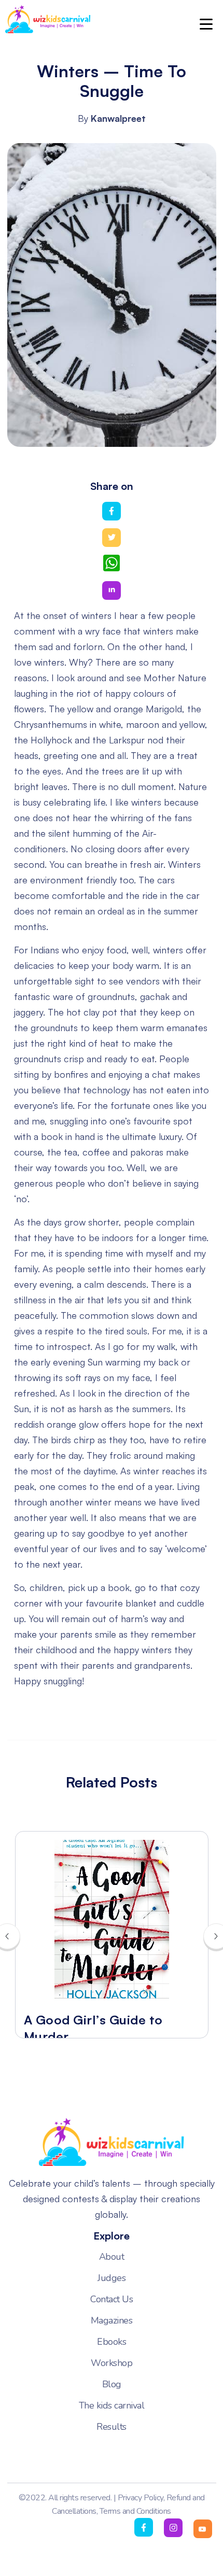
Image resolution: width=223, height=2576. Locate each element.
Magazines (112, 2320)
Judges (112, 2278)
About (112, 2257)
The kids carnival (112, 2405)
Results (112, 2427)
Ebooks (112, 2342)
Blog (112, 2384)
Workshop (112, 2363)
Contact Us (112, 2299)
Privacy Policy (141, 2498)
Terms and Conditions (135, 2511)
